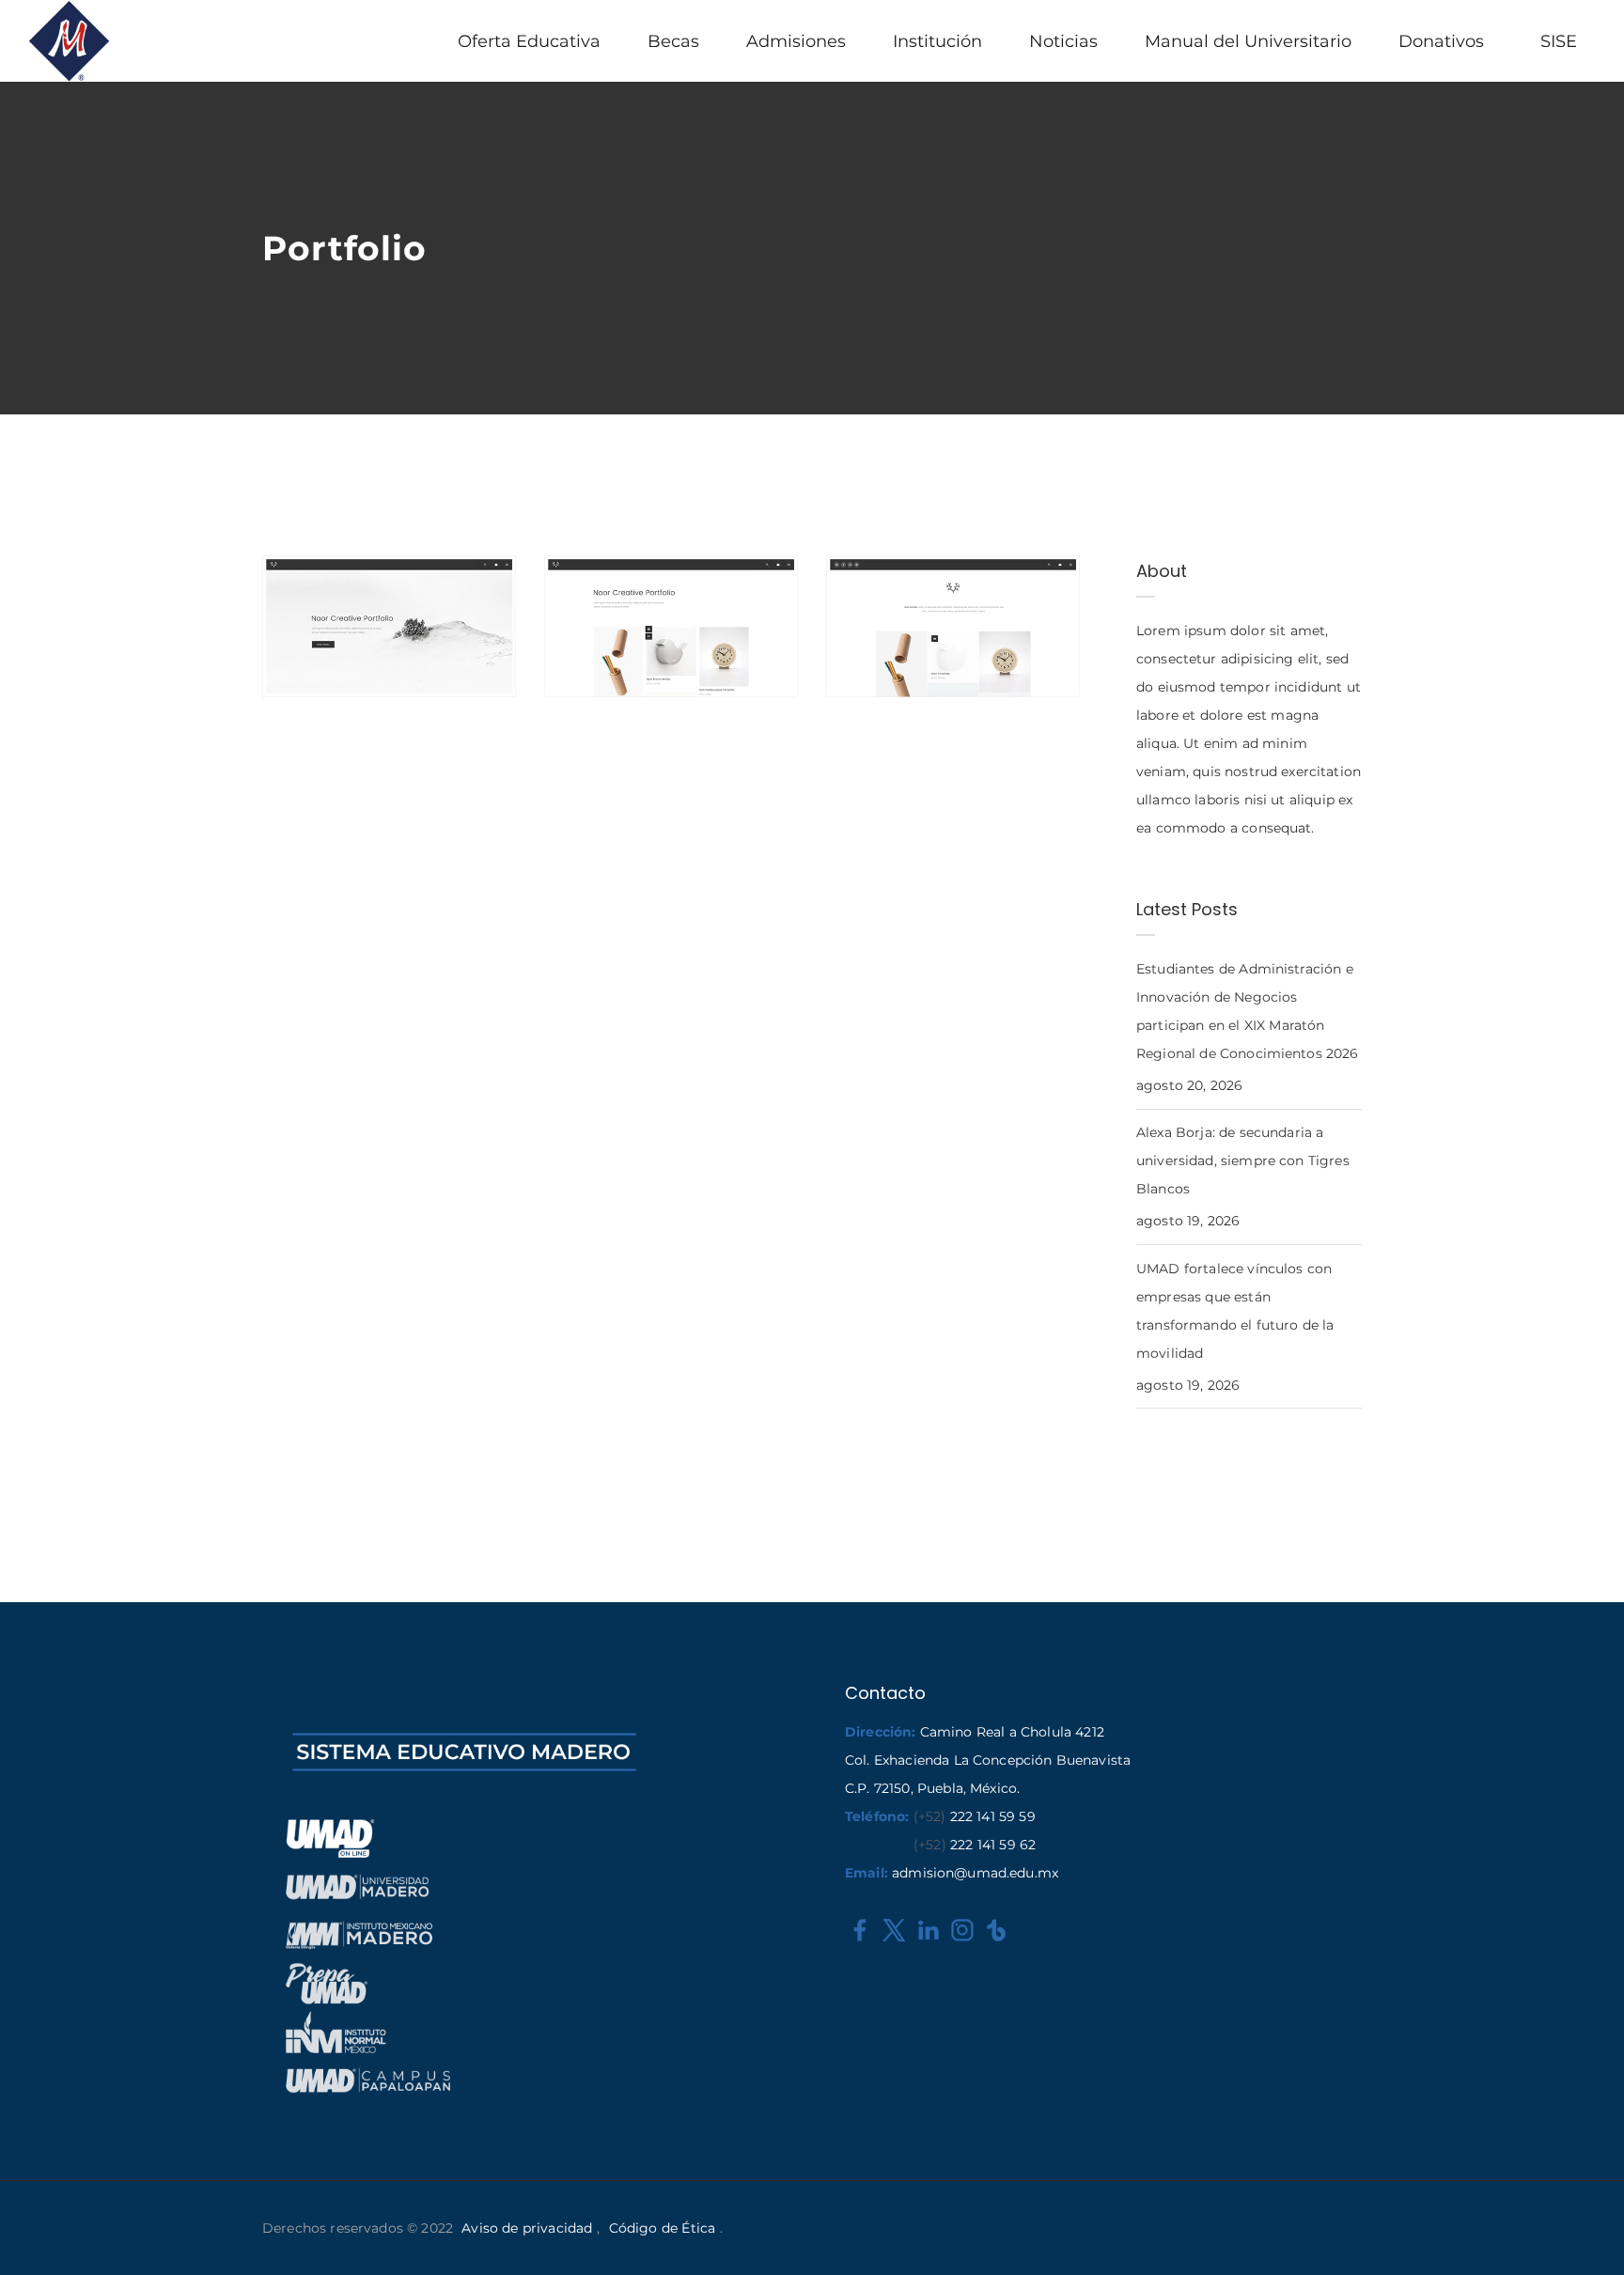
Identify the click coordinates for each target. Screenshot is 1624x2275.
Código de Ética (662, 2228)
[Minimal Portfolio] (568, 579)
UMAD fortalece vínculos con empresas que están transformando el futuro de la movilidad (1235, 1311)
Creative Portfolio (364, 670)
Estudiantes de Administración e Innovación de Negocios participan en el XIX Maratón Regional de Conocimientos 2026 (1248, 1011)
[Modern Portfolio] (850, 579)
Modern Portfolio (924, 670)
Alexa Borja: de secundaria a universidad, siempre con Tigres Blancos (1243, 1161)
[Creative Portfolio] (286, 579)
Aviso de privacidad (527, 2228)
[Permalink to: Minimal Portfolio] (568, 631)
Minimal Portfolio (642, 670)
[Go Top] (1589, 2233)
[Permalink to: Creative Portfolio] (286, 631)
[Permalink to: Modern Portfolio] (850, 631)
